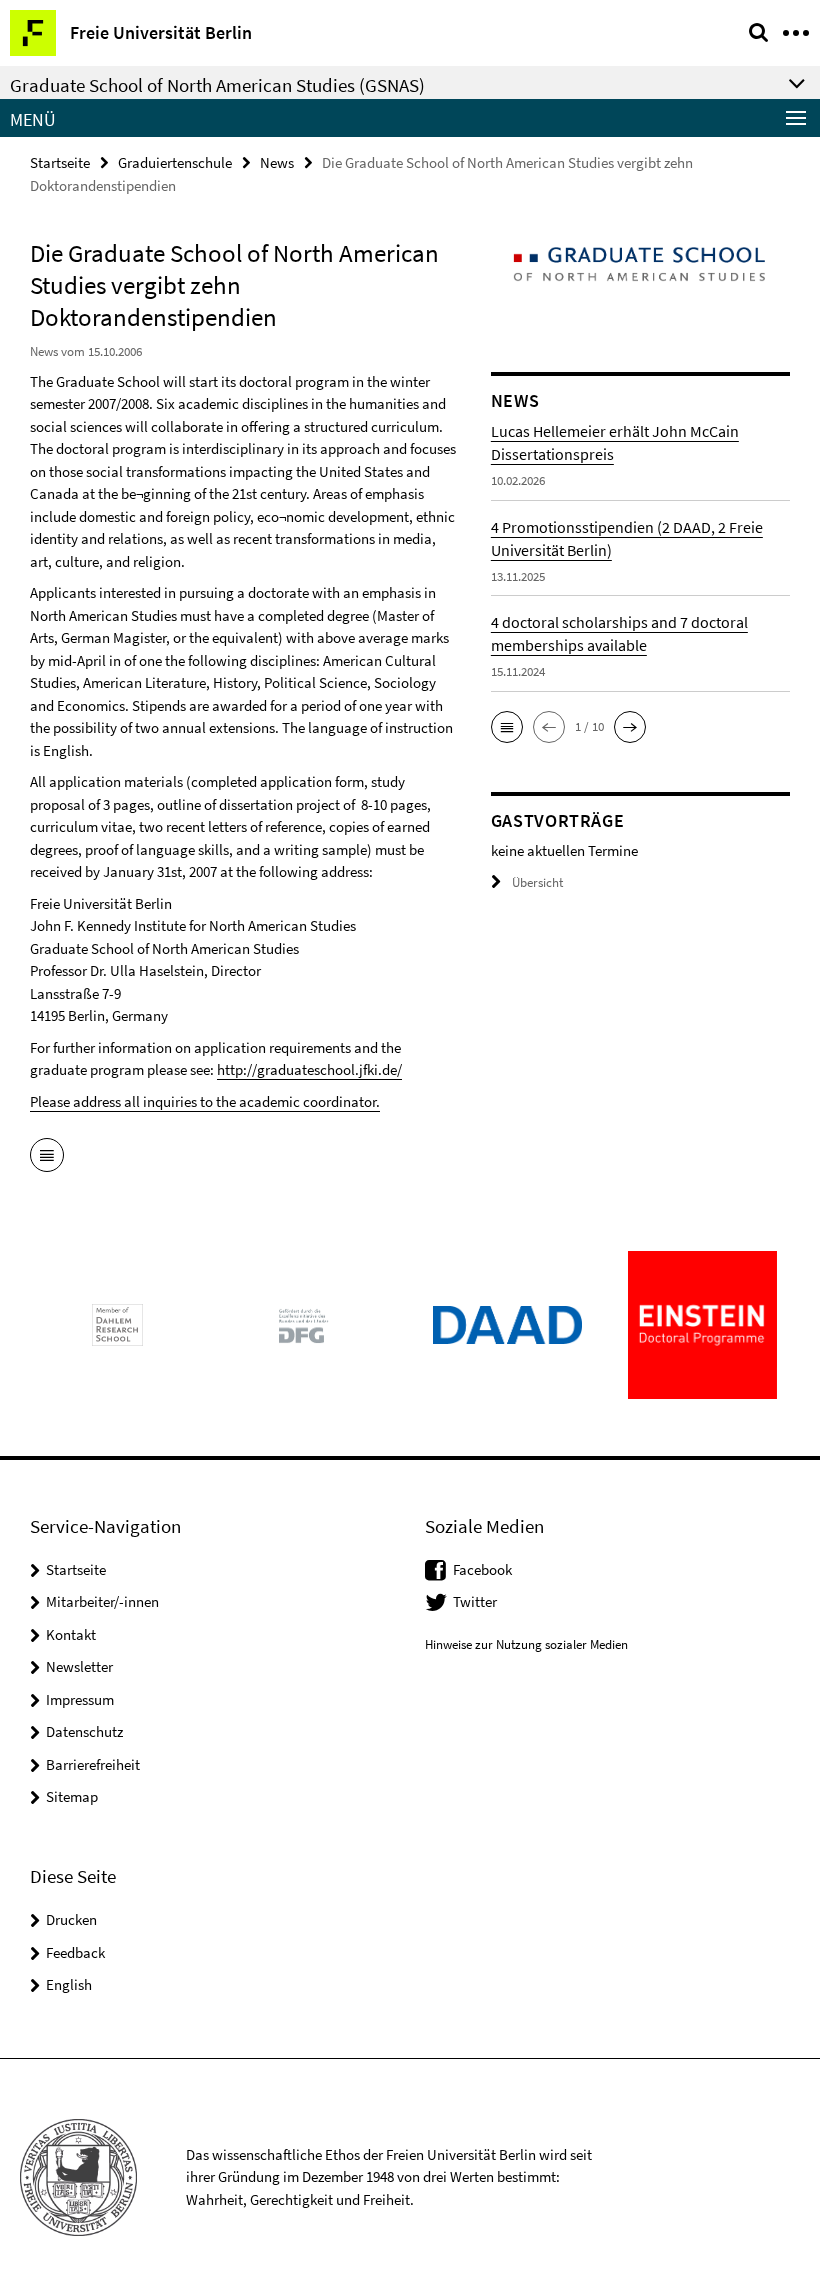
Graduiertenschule (175, 162)
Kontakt (71, 1634)
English (69, 1984)
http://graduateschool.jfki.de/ (309, 1069)
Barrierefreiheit (93, 1764)
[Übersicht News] (47, 1157)
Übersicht (537, 882)
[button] (507, 727)
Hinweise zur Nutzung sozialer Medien (526, 1644)
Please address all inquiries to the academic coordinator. (205, 1101)
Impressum (80, 1699)
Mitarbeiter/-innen (102, 1601)
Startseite (60, 162)
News (277, 162)
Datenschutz (84, 1731)
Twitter (475, 1601)
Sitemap (72, 1796)
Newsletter (79, 1666)
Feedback (75, 1952)
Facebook (482, 1569)
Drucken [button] (71, 1919)
